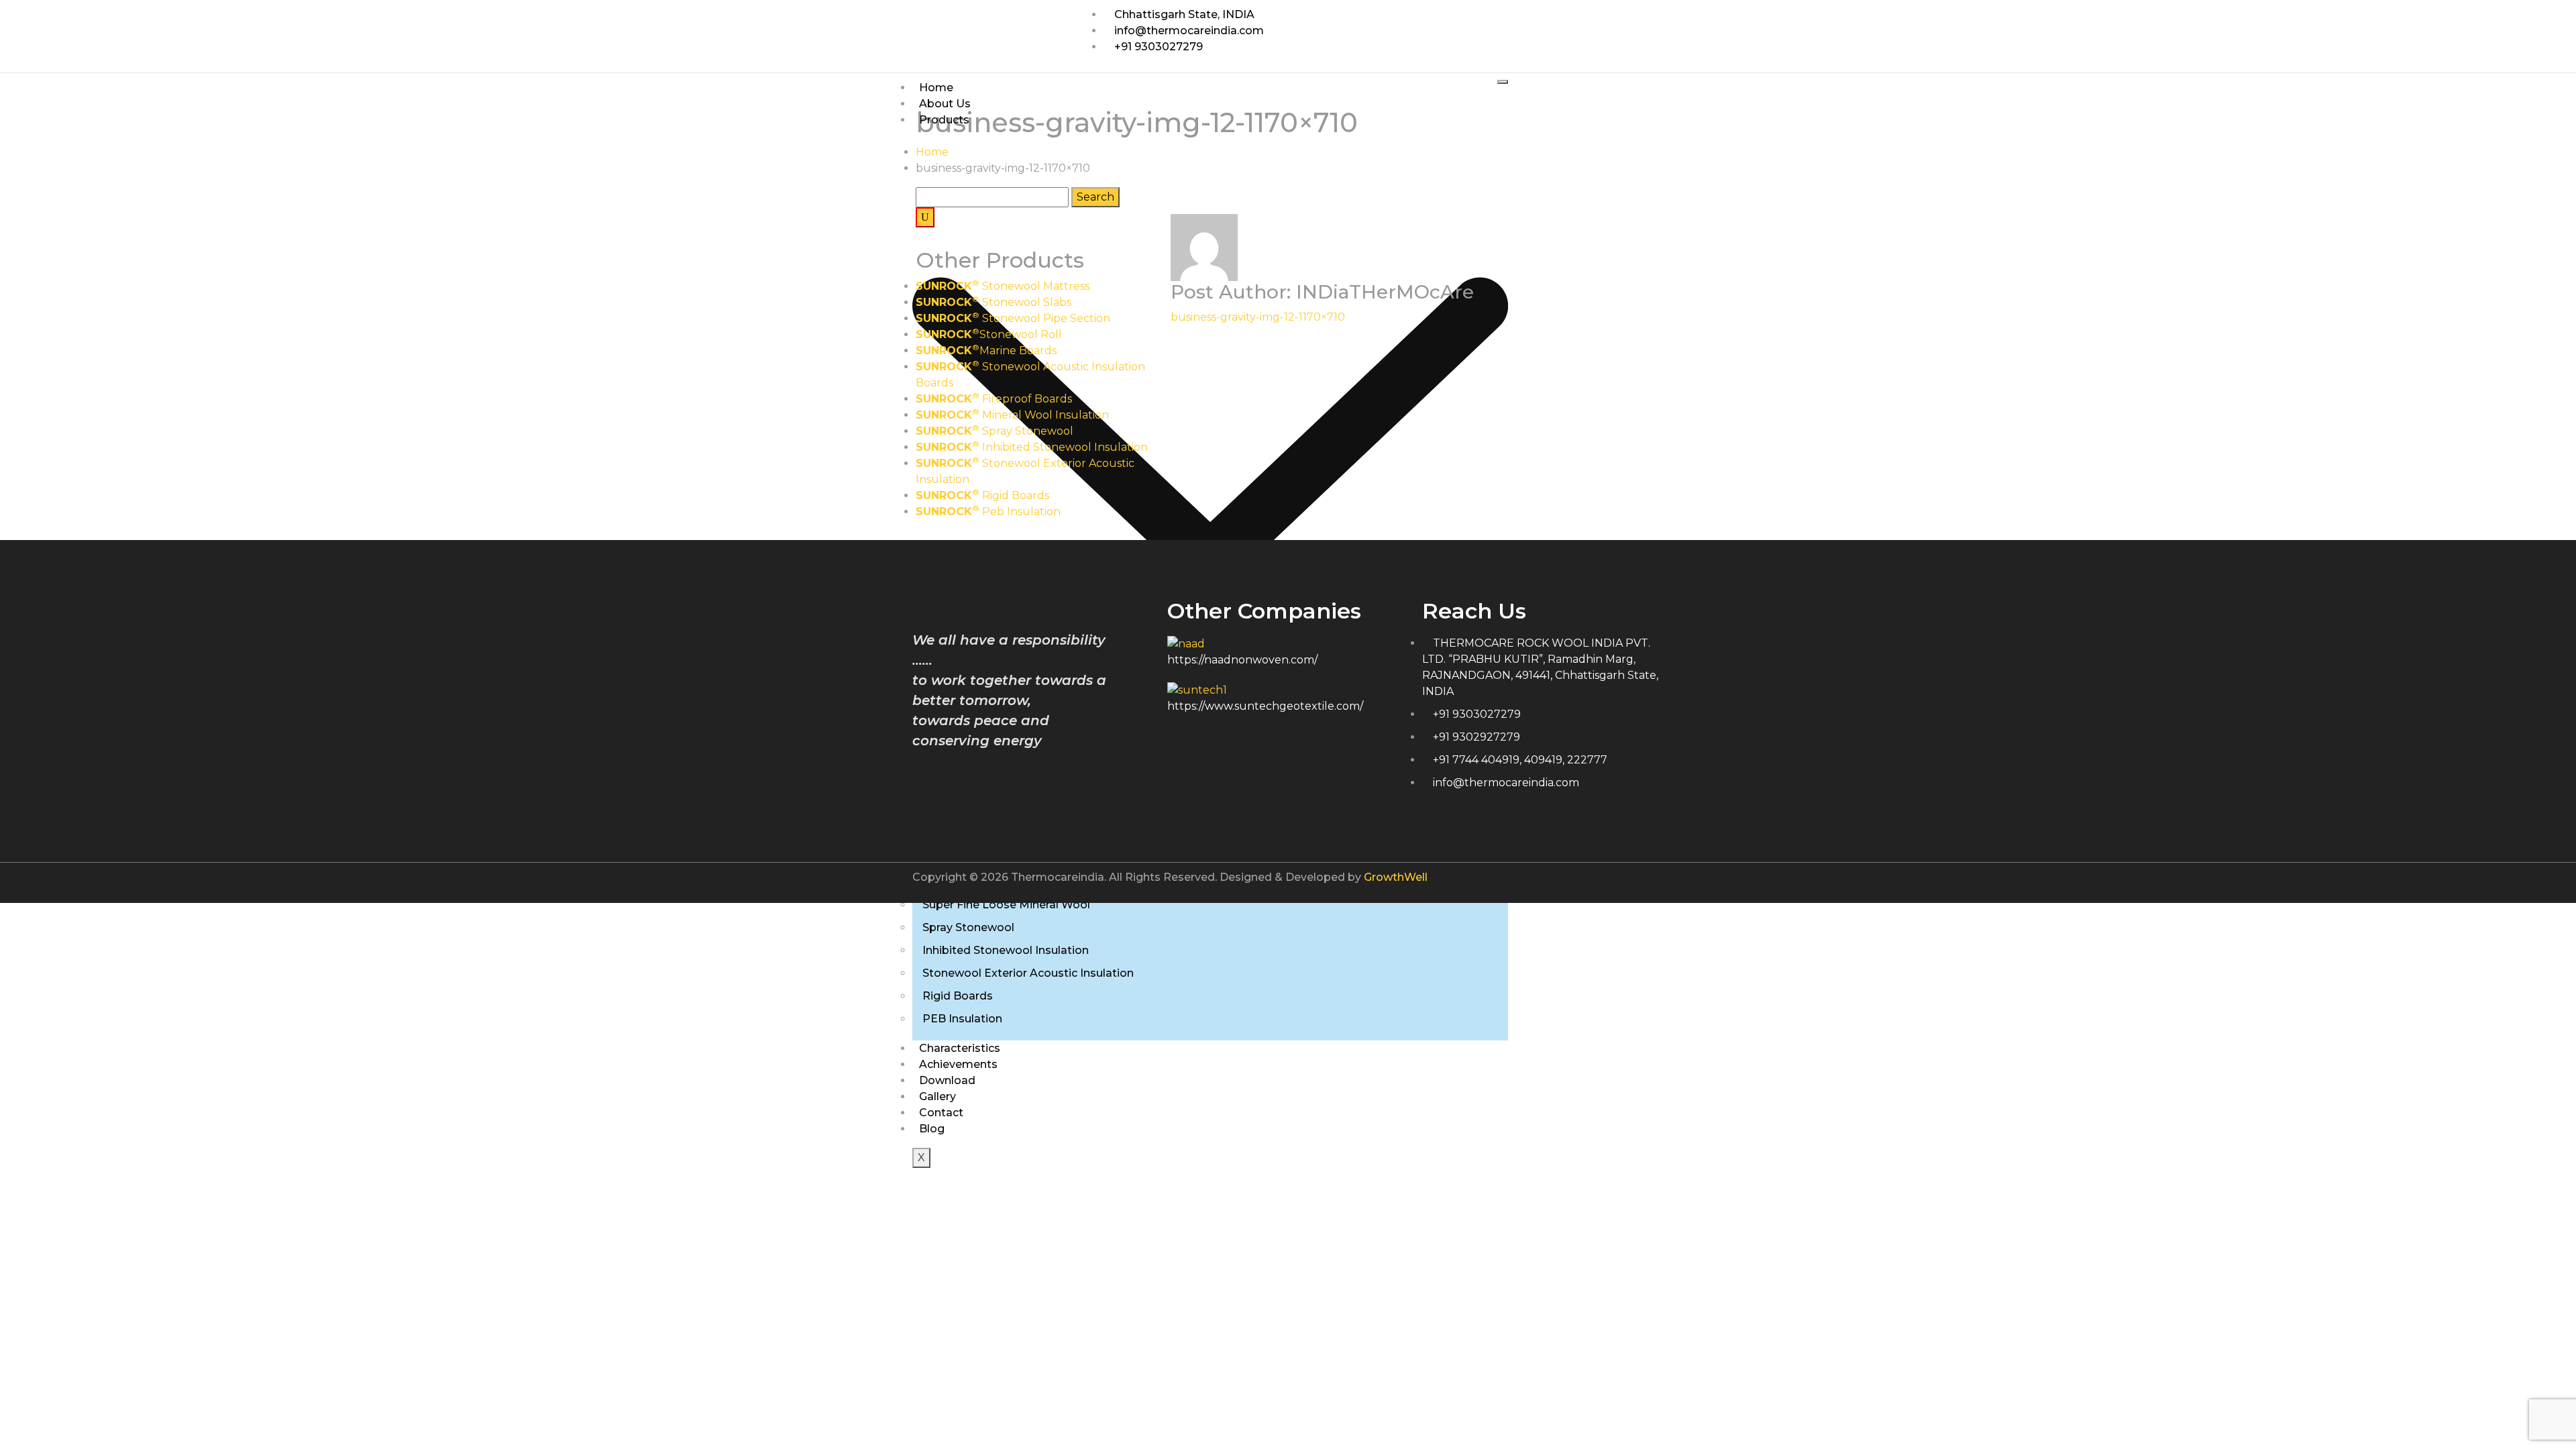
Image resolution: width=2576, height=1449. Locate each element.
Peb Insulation (988, 512)
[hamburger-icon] (1503, 82)
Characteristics (960, 1048)
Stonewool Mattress (1003, 286)
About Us (945, 104)
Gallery (937, 1096)
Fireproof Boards (994, 399)
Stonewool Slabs (994, 302)
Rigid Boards (958, 996)
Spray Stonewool (968, 927)
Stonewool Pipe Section (1013, 318)
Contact (941, 1113)
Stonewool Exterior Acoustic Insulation (1028, 973)
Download (947, 1080)
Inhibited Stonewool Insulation (1006, 950)
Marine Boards (986, 351)
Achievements (958, 1064)
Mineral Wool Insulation (1012, 415)
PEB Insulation (962, 1019)
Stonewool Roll (989, 334)
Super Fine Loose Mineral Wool (1006, 905)
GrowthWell (1396, 877)
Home (936, 88)
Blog (932, 1129)
